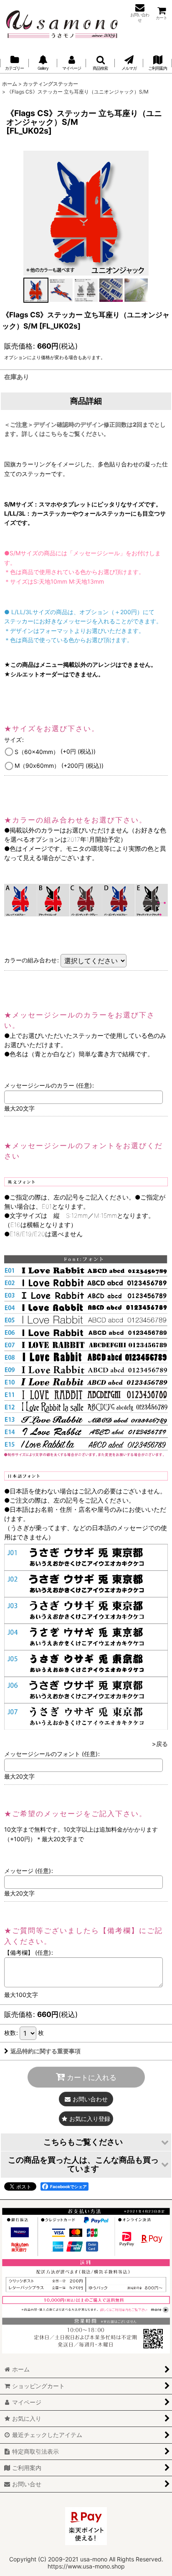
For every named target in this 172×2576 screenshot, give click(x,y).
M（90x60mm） (59, 765)
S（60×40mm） (55, 751)
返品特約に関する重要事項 (46, 2051)
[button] (100, 63)
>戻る (160, 1744)
